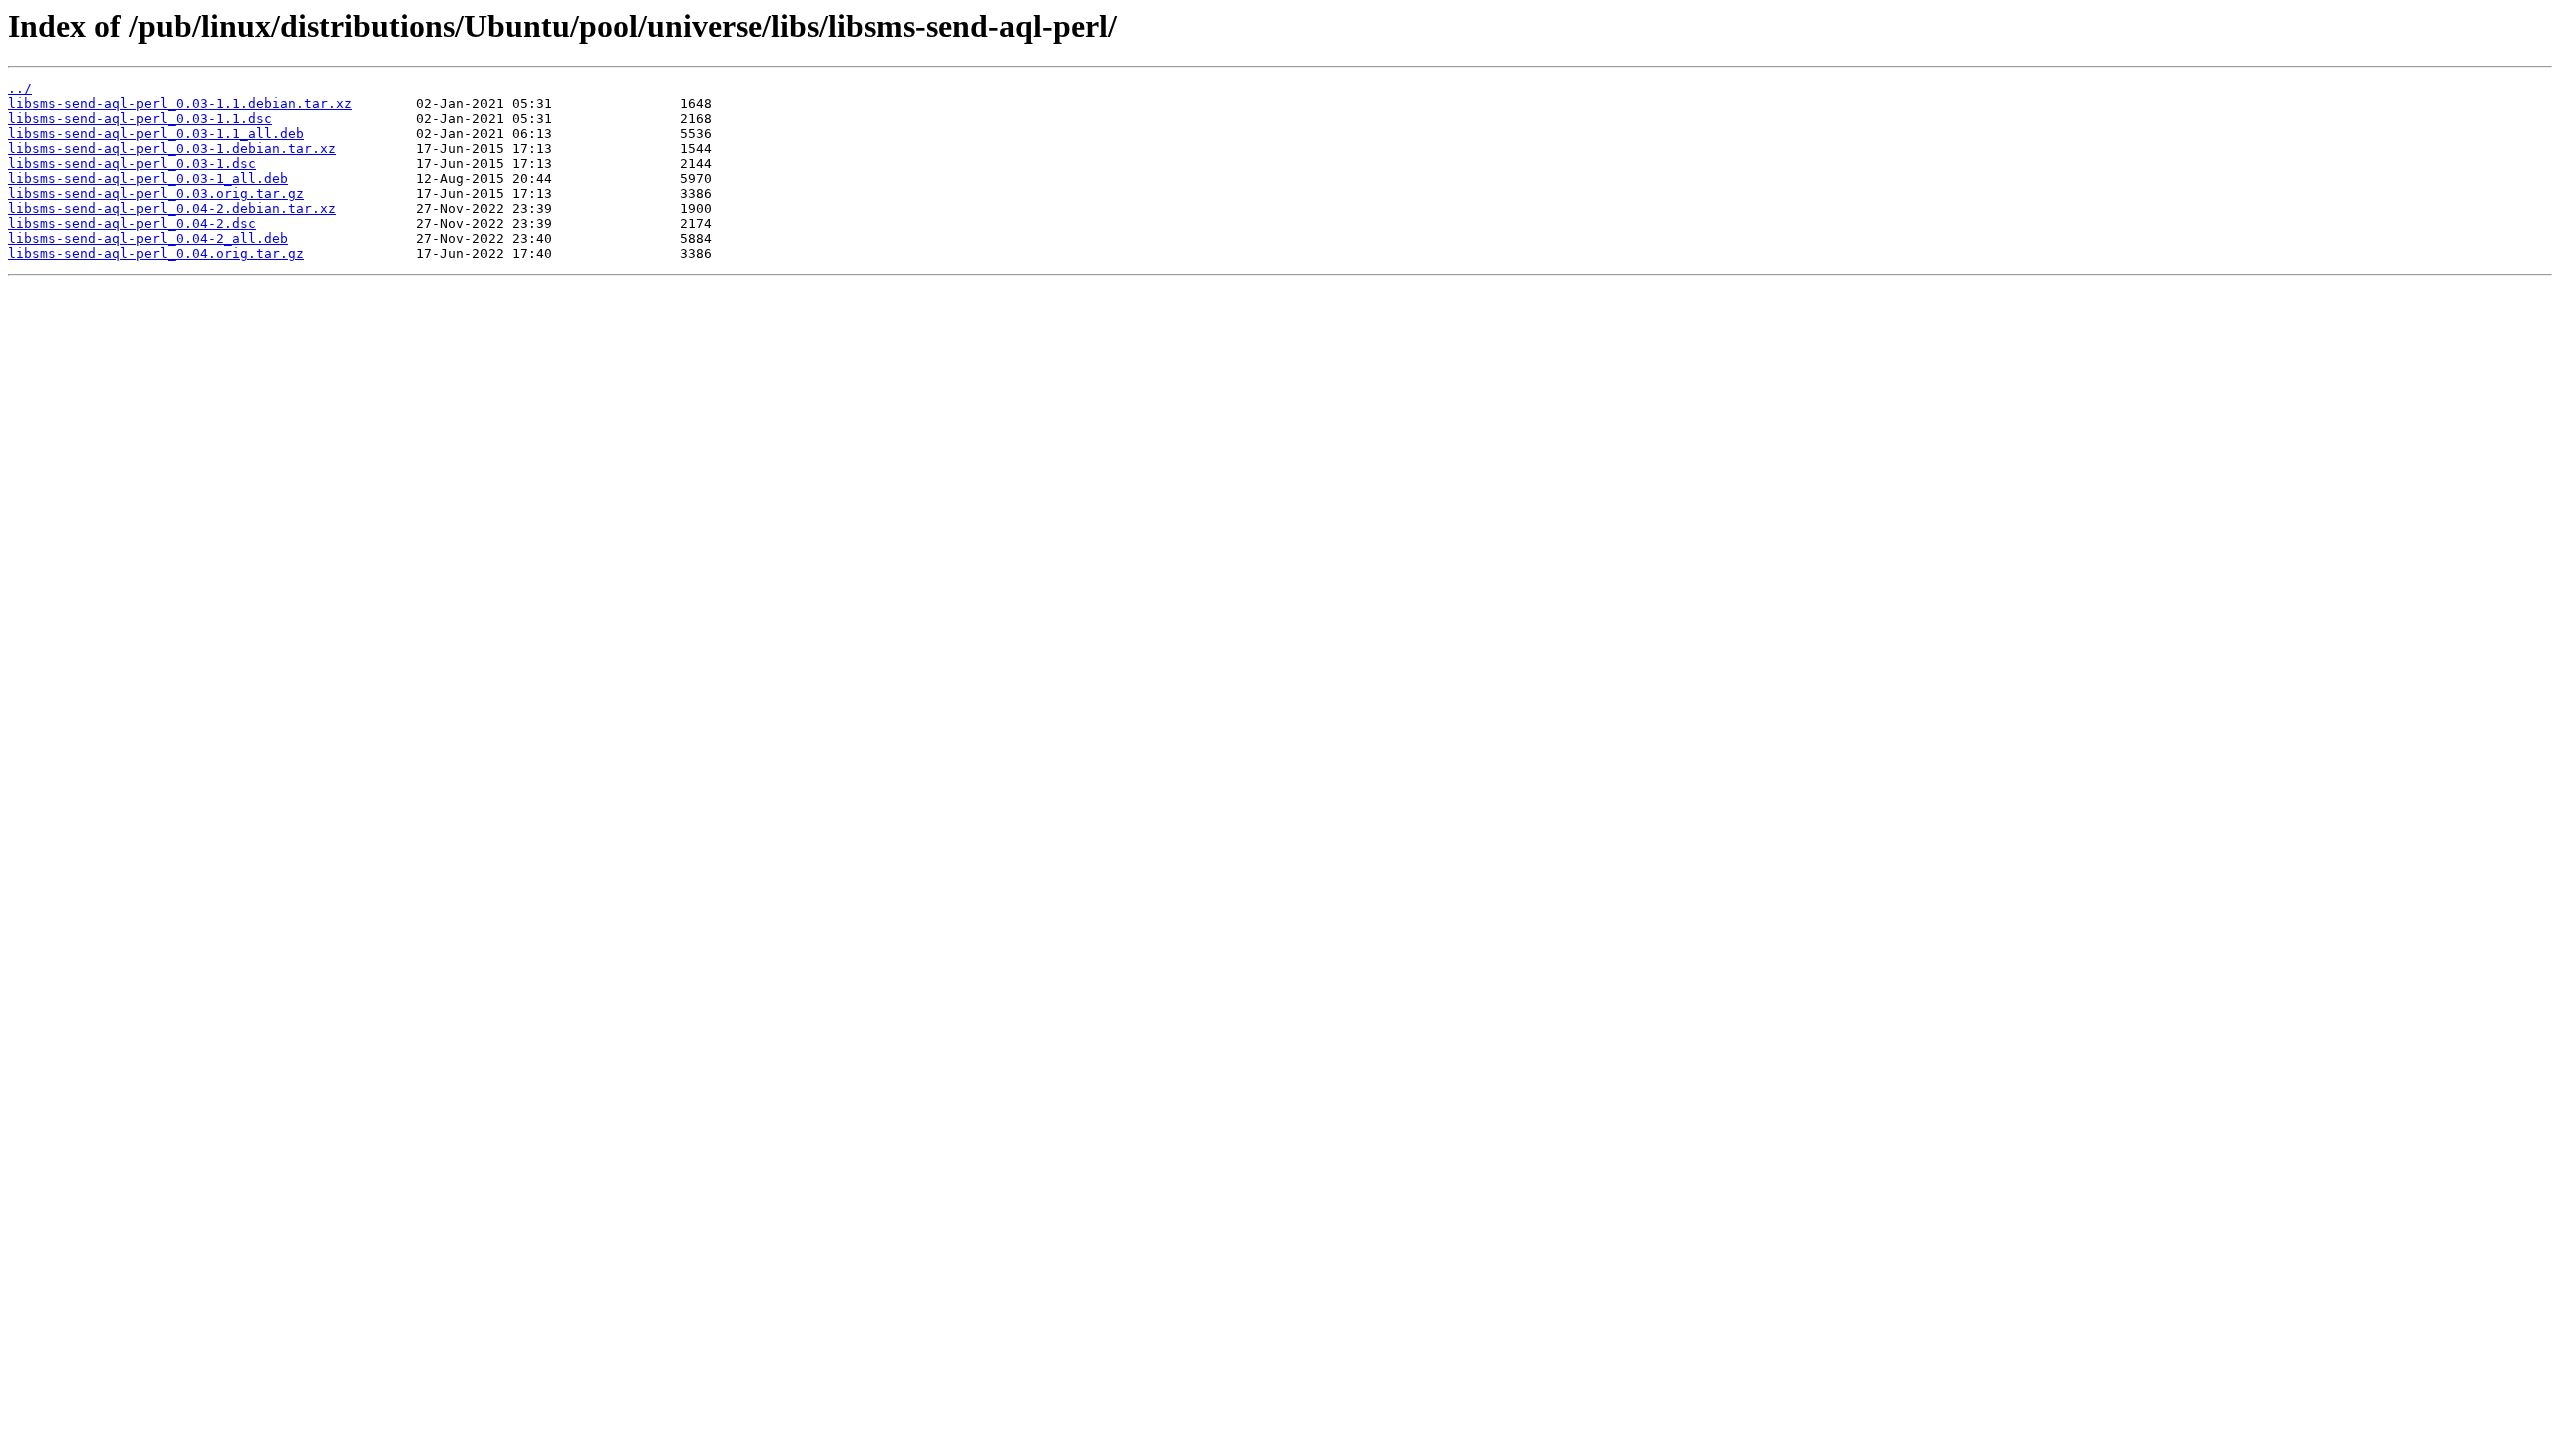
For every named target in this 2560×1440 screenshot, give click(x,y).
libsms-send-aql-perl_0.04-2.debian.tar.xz (172, 208)
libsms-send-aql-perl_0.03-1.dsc (132, 163)
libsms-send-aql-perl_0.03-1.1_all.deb (156, 133)
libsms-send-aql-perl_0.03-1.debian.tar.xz (172, 148)
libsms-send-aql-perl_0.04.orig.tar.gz (156, 253)
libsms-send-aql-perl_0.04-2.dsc (132, 223)
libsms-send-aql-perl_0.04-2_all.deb (148, 238)
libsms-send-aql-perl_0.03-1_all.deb (148, 178)
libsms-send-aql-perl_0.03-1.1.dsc (140, 118)
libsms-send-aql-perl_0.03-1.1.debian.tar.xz (180, 103)
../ (20, 88)
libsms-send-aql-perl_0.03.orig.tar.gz (156, 193)
